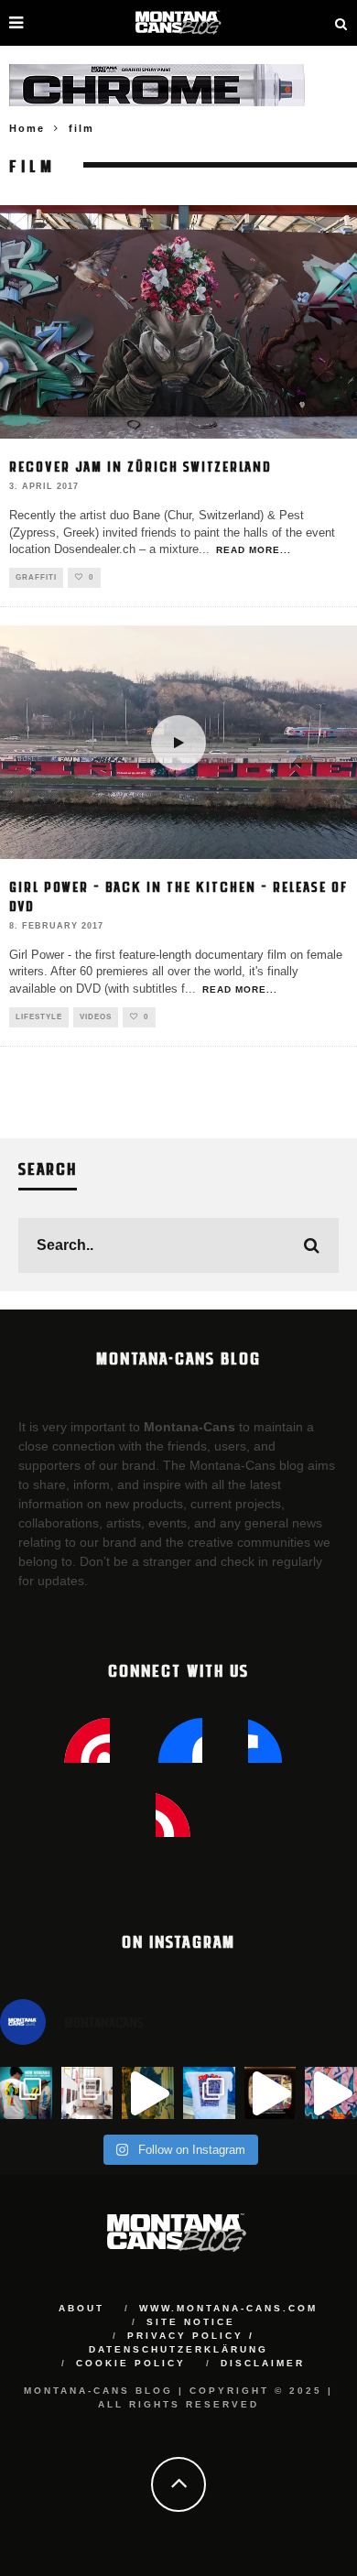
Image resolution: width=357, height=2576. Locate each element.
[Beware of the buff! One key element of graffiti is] (87, 2093)
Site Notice (191, 2322)
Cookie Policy (131, 2363)
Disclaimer (263, 2363)
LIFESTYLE (39, 1017)
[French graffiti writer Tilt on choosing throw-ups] (148, 2093)
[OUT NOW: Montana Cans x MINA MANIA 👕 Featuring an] (26, 2093)
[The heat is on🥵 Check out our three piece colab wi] (209, 2093)
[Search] (341, 23)
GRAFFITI (36, 577)
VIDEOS (96, 1017)
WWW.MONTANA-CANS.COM (228, 2308)
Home (27, 128)
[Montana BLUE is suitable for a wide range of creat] (331, 2093)
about (81, 2308)
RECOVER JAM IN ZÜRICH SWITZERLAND (141, 466)
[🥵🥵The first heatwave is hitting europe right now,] (270, 2093)
